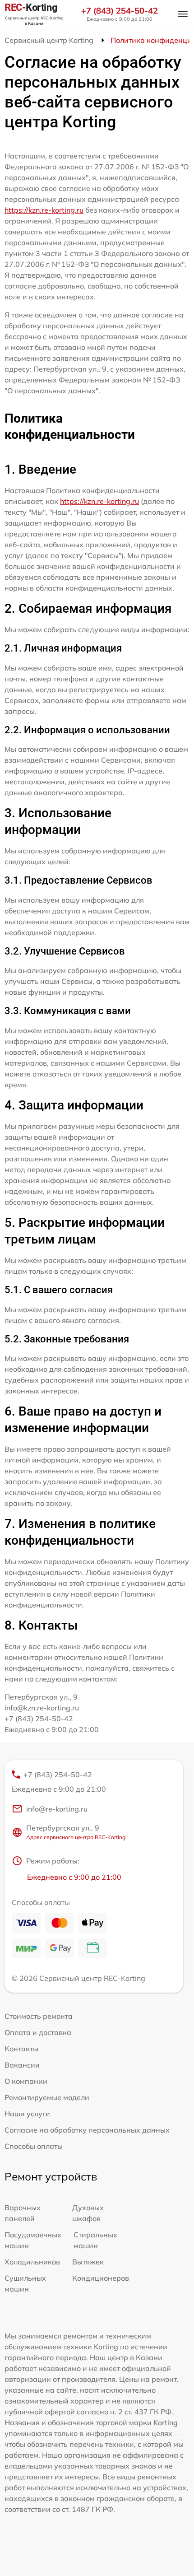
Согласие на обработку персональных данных (87, 2130)
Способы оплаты (34, 2146)
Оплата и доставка (38, 2032)
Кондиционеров (101, 2278)
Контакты (21, 2049)
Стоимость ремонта (39, 2016)
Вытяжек (88, 2262)
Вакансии (22, 2065)
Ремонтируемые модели (47, 2097)
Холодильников (32, 2262)
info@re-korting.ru (57, 1809)
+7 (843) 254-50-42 (120, 11)
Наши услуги (27, 2114)
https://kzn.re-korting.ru (44, 210)
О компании (26, 2081)
